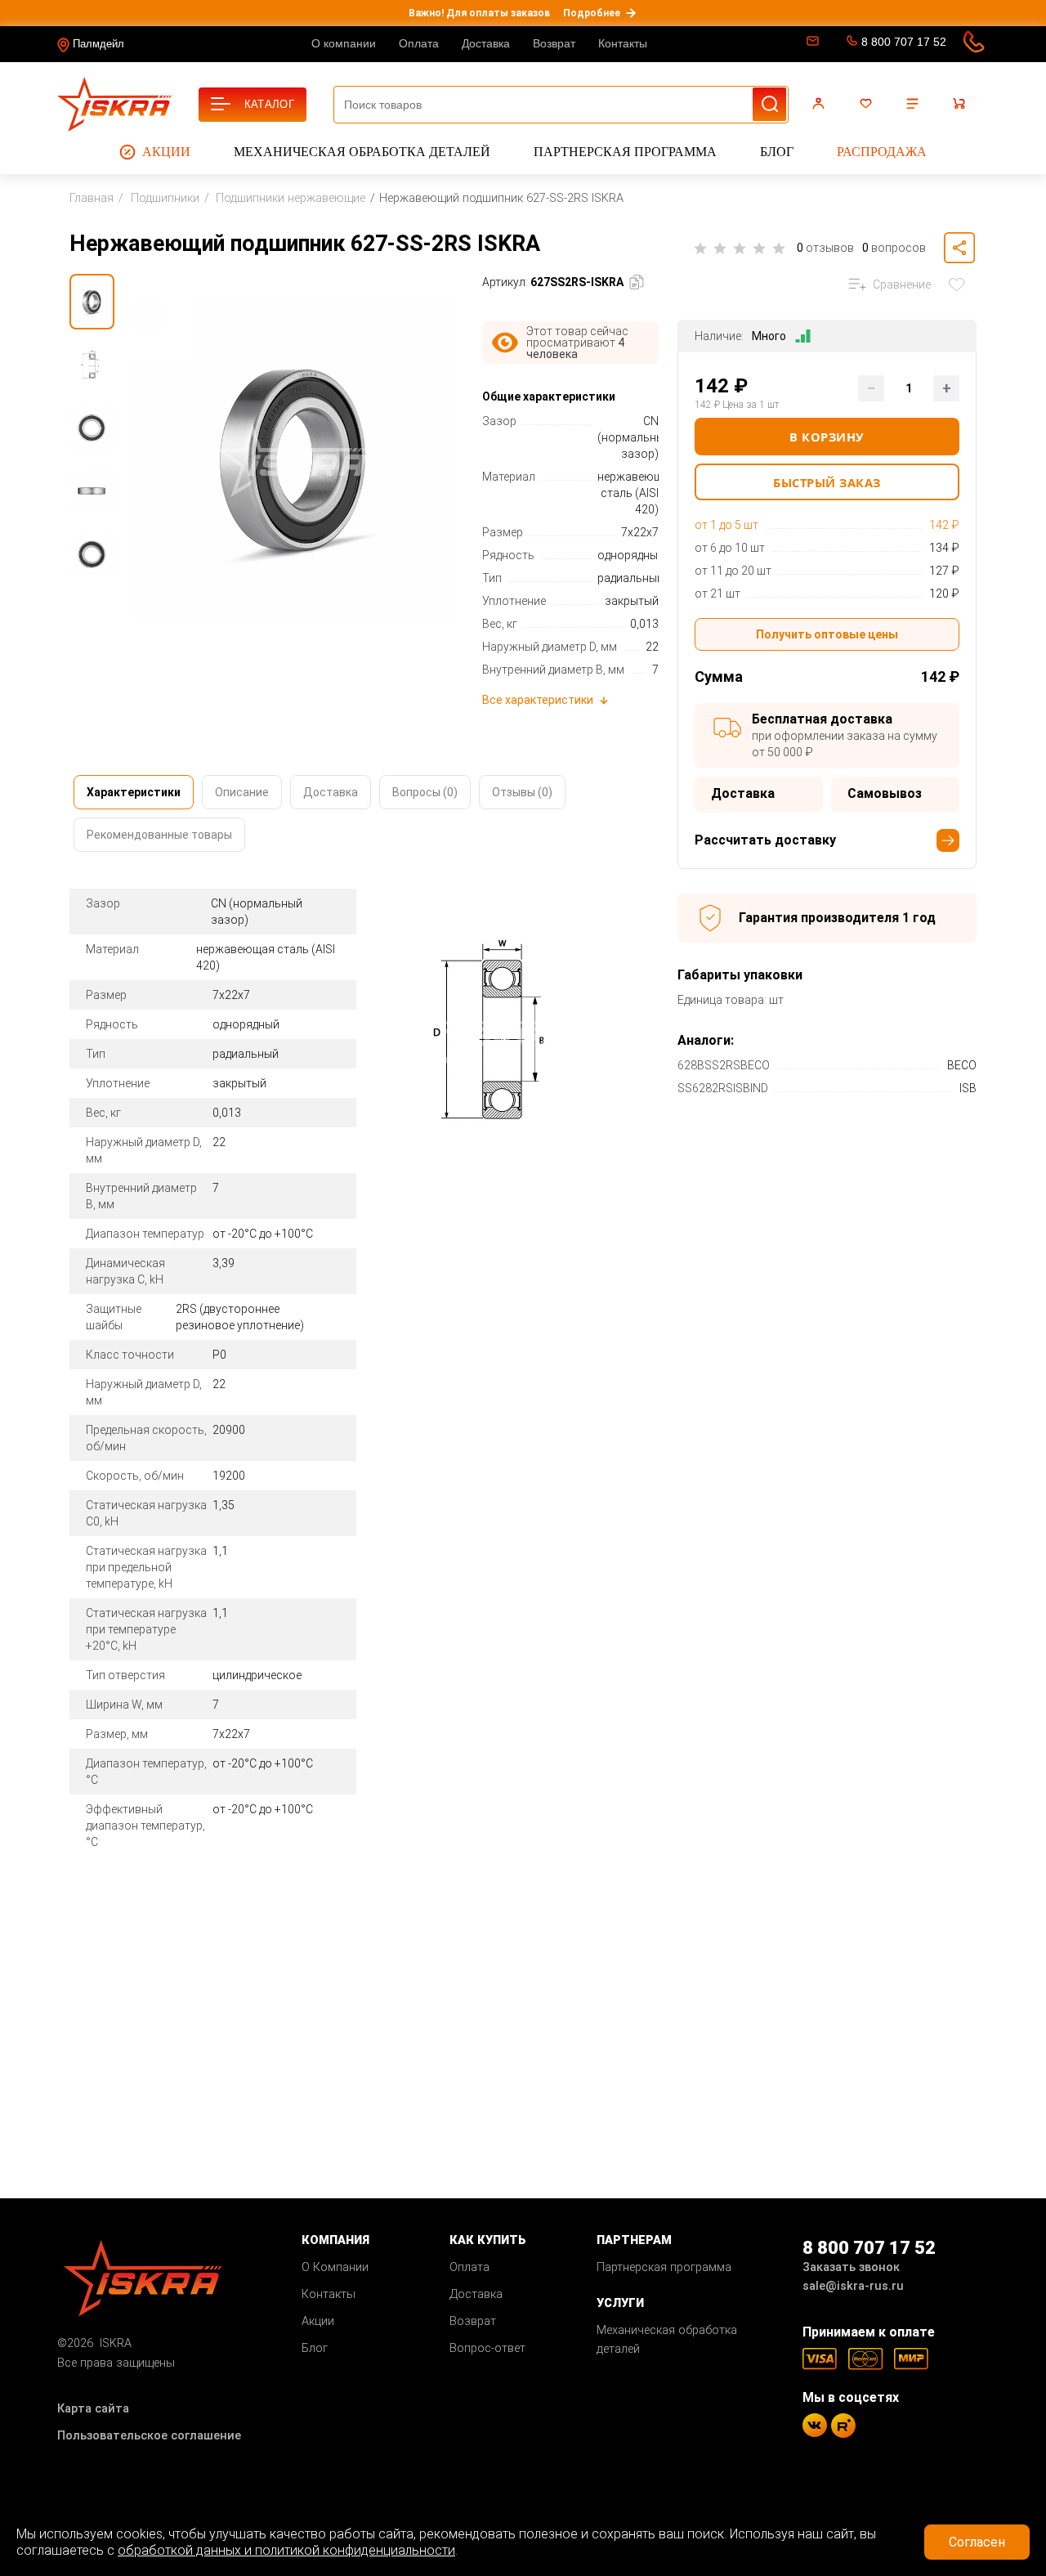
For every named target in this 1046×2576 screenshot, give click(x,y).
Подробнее (592, 13)
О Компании (335, 2267)
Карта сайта (93, 2409)
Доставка (486, 43)
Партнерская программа (625, 152)
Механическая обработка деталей (362, 152)
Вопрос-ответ (487, 2348)
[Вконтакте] (815, 2425)
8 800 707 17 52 (904, 42)
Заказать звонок (851, 2267)
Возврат (554, 43)
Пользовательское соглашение (149, 2436)
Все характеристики (538, 700)
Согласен (977, 2542)
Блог (777, 152)
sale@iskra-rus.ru (811, 44)
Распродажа (882, 152)
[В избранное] (960, 284)
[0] (868, 104)
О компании (344, 43)
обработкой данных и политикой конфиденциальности (286, 2550)
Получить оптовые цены (827, 634)
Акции (166, 152)
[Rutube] (843, 2426)
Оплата (419, 43)
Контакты (623, 43)
